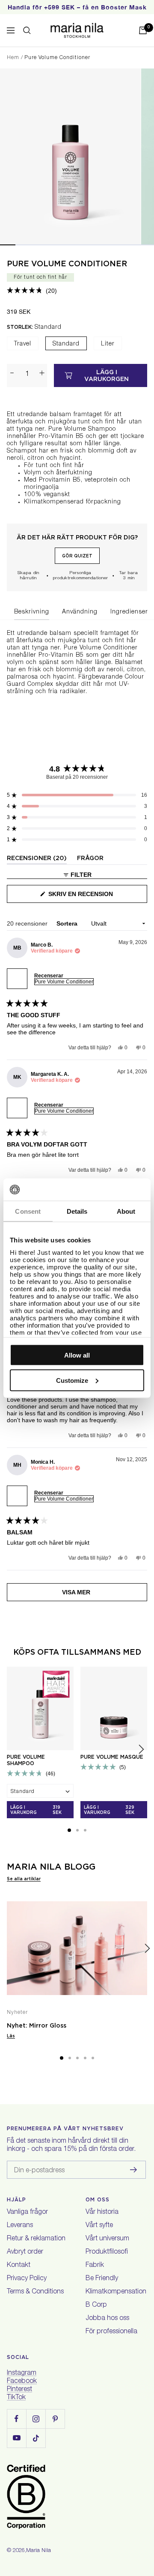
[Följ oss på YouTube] (16, 2438)
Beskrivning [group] (32, 612)
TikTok (16, 2398)
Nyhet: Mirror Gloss (37, 2025)
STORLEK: (34, 327)
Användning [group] (80, 612)
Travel (23, 344)
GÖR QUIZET (77, 556)
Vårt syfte (99, 2226)
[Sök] (27, 30)
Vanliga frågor (27, 2213)
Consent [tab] (28, 1211)
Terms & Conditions (35, 2292)
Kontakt (19, 2266)
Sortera (68, 923)
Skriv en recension (95, 897)
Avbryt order (25, 2252)
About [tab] (126, 1211)
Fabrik (95, 2266)
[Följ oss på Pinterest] (55, 2419)
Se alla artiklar (24, 1879)
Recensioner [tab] (37, 859)
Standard (66, 344)
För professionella (111, 2332)
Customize (72, 1380)
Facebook (22, 2382)
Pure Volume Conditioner (67, 264)
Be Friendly (102, 2279)
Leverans (20, 2226)
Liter (108, 344)
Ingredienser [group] (129, 612)
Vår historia (102, 2213)
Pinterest (19, 2390)
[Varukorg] (143, 30)
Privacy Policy (27, 2279)
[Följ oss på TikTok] (36, 2438)
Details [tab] (77, 1211)
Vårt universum (107, 2239)
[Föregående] (7, 1949)
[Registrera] (134, 2170)
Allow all (77, 1355)
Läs (11, 2036)
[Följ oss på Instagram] (36, 2419)
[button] (32, 291)
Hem (13, 58)
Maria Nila (38, 2551)
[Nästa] (147, 1949)
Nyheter (17, 2013)
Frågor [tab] (90, 859)
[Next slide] (141, 1749)
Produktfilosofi (107, 2252)
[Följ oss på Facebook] (16, 2419)
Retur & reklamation (36, 2239)
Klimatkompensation (116, 2292)
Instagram (22, 2373)
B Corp (96, 2305)
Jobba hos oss (107, 2319)
